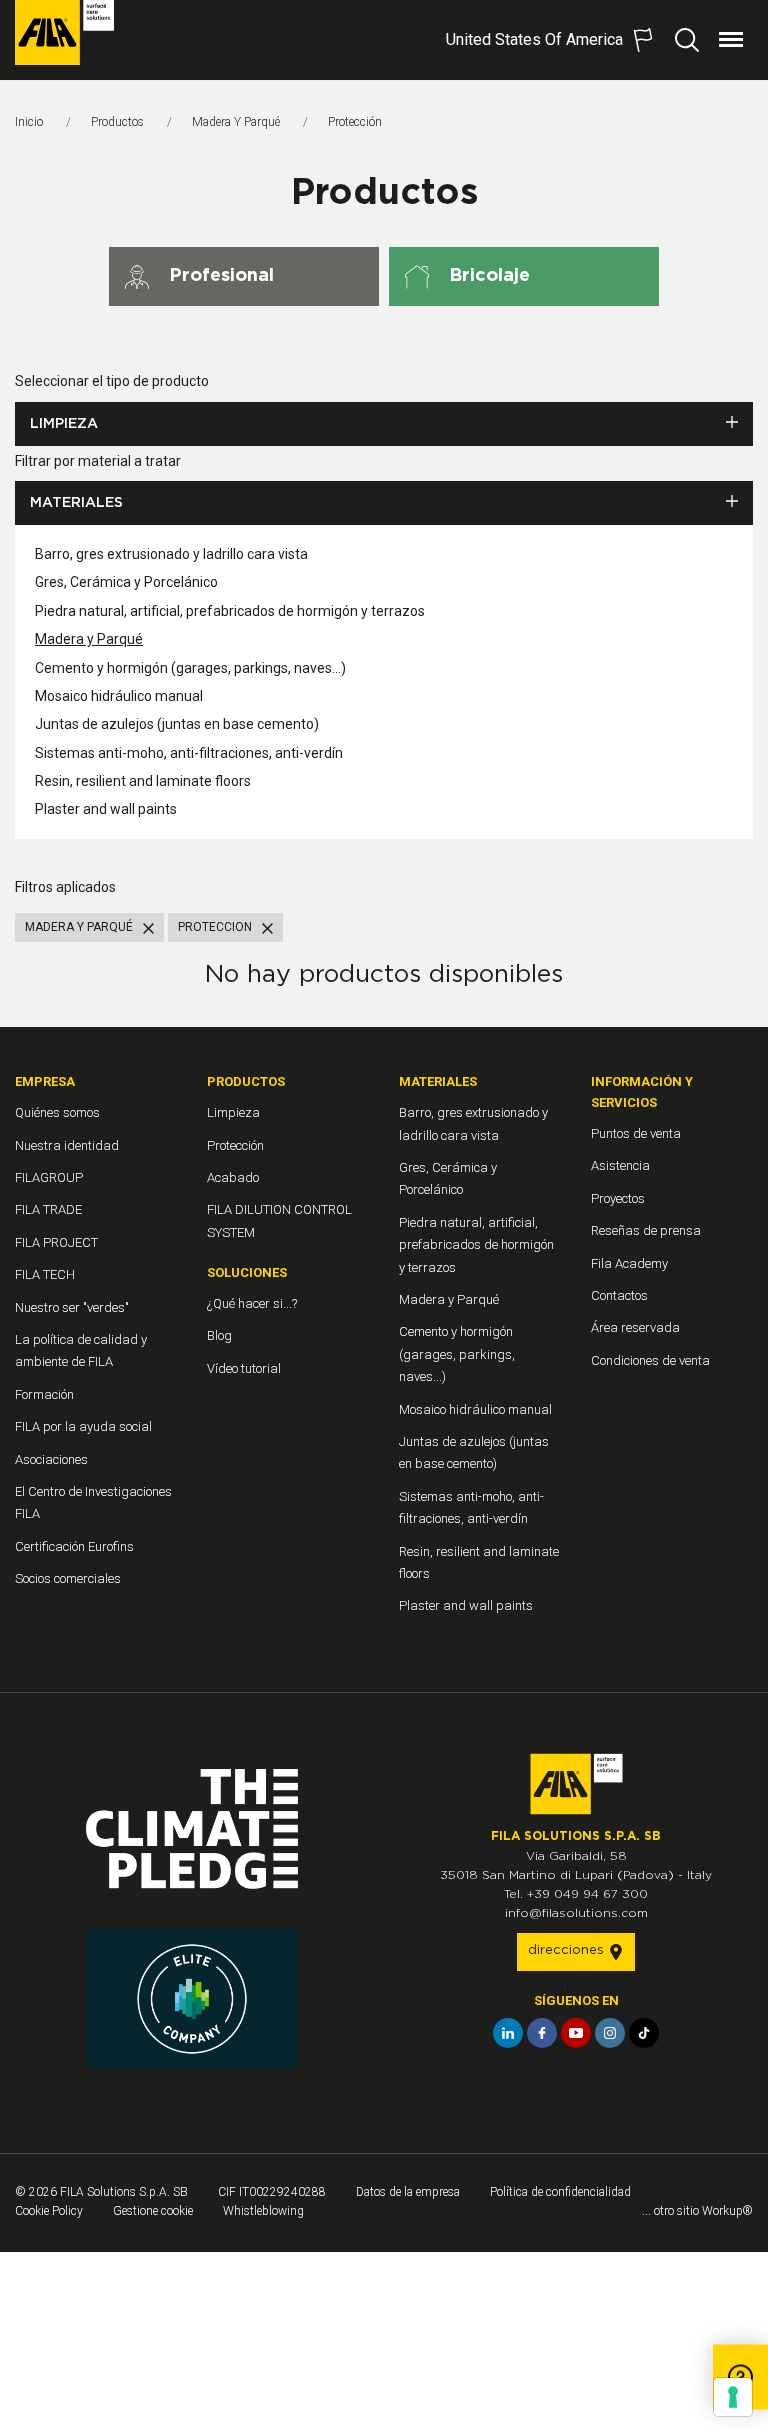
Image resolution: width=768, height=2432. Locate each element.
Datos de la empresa (408, 2192)
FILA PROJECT (56, 1242)
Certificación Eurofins (74, 1546)
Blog (219, 1335)
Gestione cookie (153, 2211)
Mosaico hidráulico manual (119, 696)
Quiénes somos (57, 1112)
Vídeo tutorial (244, 1368)
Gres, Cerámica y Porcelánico (126, 582)
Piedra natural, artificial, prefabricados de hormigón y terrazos (230, 611)
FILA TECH (45, 1274)
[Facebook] (542, 2033)
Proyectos (618, 1198)
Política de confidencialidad (560, 2192)
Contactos (619, 1295)
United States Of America (534, 39)
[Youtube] (576, 2033)
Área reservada (635, 1327)
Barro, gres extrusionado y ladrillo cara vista (171, 554)
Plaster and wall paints (106, 809)
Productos (117, 122)
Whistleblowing (263, 2211)
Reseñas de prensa (646, 1230)
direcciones (568, 1950)
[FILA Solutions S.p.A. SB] (64, 32)
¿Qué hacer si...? (252, 1303)
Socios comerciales (68, 1578)
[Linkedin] (508, 2033)
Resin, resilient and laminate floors (143, 781)
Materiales (76, 503)
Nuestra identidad (67, 1145)
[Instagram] (610, 2033)
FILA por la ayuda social (83, 1426)
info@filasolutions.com (576, 1913)
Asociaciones (51, 1459)
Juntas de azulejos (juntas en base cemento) (177, 724)
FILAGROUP (49, 1177)
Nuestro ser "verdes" (72, 1307)
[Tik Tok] (644, 2033)
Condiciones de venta (650, 1360)
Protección (235, 1145)
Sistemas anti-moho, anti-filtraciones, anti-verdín (189, 753)
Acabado (233, 1177)
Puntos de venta (636, 1133)
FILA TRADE (48, 1209)
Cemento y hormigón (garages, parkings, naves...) (190, 668)
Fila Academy (629, 1263)
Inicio (29, 122)
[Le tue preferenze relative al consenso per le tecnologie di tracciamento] (733, 2397)
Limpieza (64, 424)
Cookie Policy (49, 2211)
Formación (44, 1394)
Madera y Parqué (236, 122)
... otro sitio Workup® (697, 2211)
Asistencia (620, 1165)
